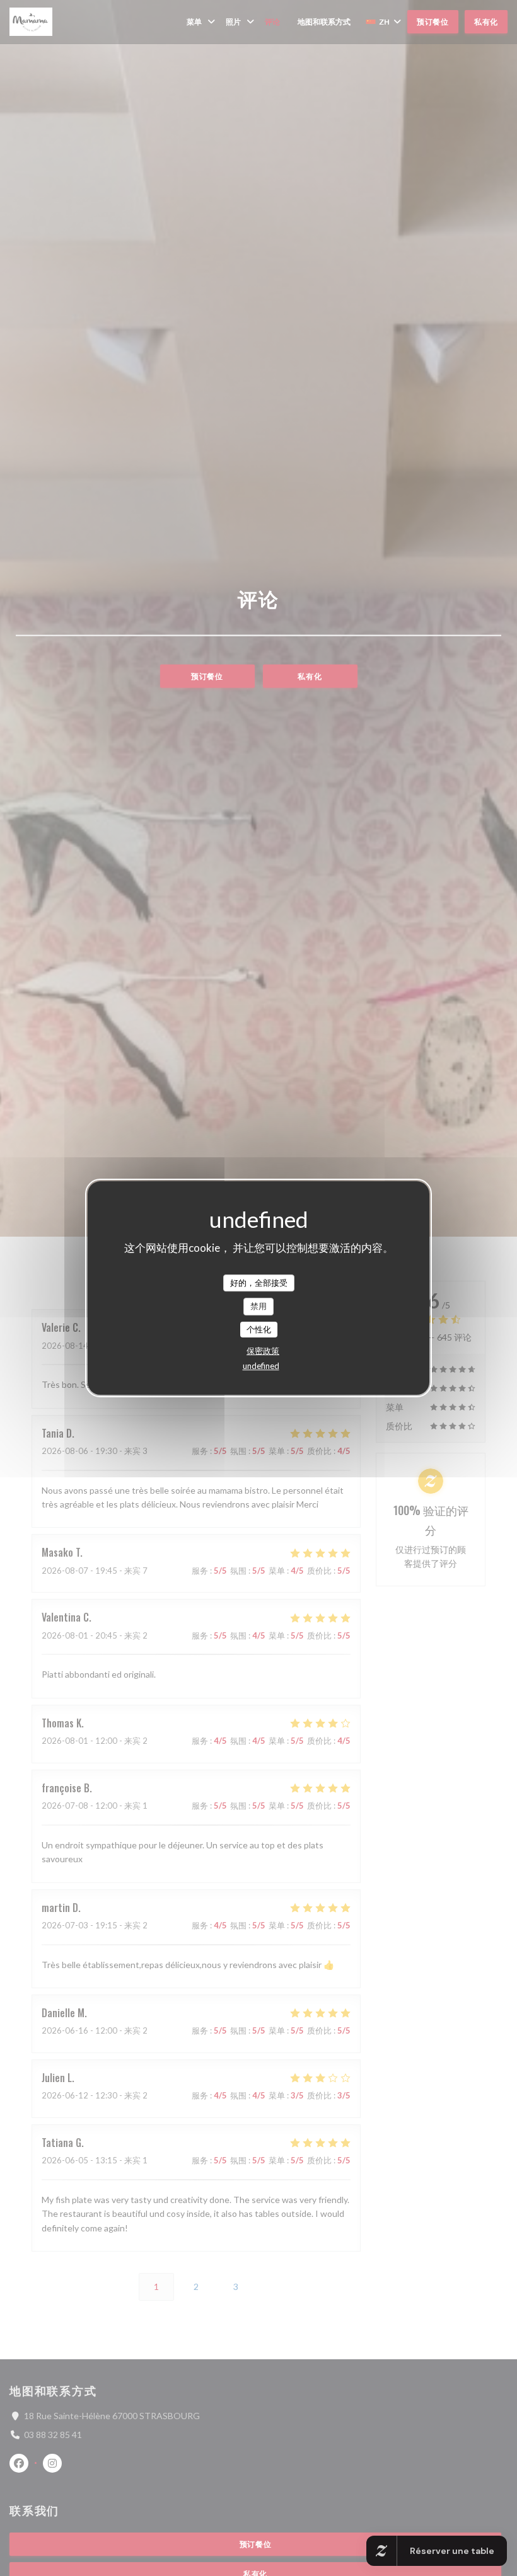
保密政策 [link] (263, 1351)
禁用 (258, 1306)
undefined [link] (261, 1366)
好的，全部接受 (259, 1283)
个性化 (259, 1329)
